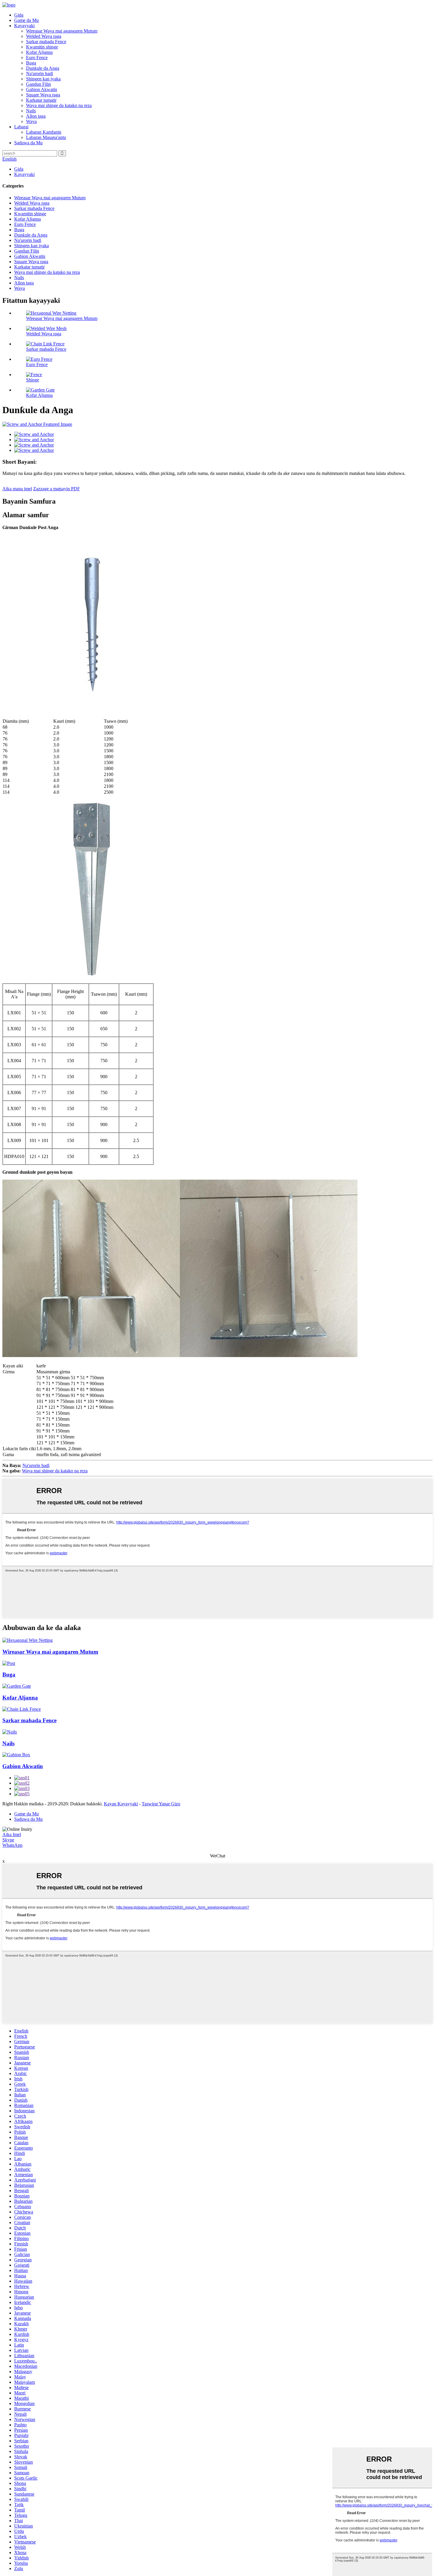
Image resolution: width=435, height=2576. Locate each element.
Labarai (21, 127)
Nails (31, 111)
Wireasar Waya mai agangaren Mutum (62, 31)
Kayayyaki (24, 26)
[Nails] (10, 1732)
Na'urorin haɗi (40, 73)
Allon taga (36, 116)
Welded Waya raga (44, 36)
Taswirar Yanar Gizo (161, 1804)
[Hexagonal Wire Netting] (28, 1640)
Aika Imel (12, 1834)
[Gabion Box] (16, 1755)
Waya (31, 121)
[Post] (9, 1663)
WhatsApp (12, 1845)
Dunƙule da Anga (43, 68)
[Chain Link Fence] (22, 1709)
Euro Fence (37, 58)
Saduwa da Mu (28, 143)
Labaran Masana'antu (46, 137)
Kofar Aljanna (39, 52)
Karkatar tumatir (41, 100)
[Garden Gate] (17, 1686)
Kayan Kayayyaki (121, 1804)
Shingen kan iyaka (43, 79)
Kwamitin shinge (42, 47)
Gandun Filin (38, 84)
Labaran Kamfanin (44, 132)
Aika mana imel (17, 489)
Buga (31, 63)
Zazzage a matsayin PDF (57, 489)
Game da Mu (26, 20)
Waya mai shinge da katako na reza (59, 105)
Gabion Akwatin (42, 89)
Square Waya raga (43, 95)
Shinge (33, 380)
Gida (19, 15)
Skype (8, 1840)
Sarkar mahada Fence (46, 42)
